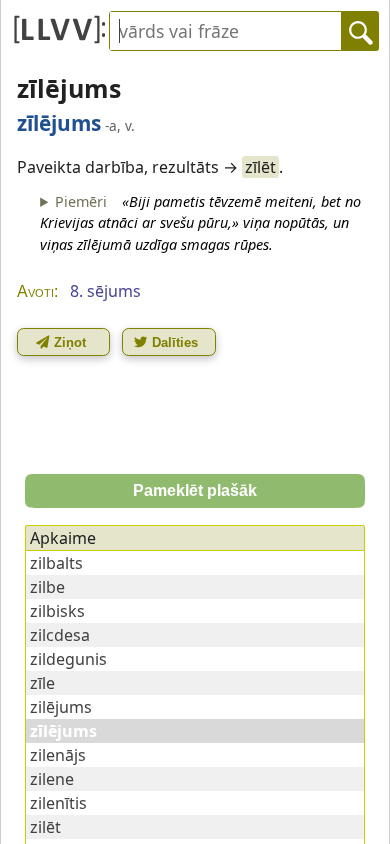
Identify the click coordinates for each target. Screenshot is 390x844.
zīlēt (260, 167)
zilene (52, 779)
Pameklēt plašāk (195, 490)
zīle (42, 683)
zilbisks (57, 611)
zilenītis (58, 803)
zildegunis (68, 659)
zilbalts (56, 563)
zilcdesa (60, 635)
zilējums (61, 707)
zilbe (47, 587)
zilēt (45, 827)
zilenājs (58, 755)
